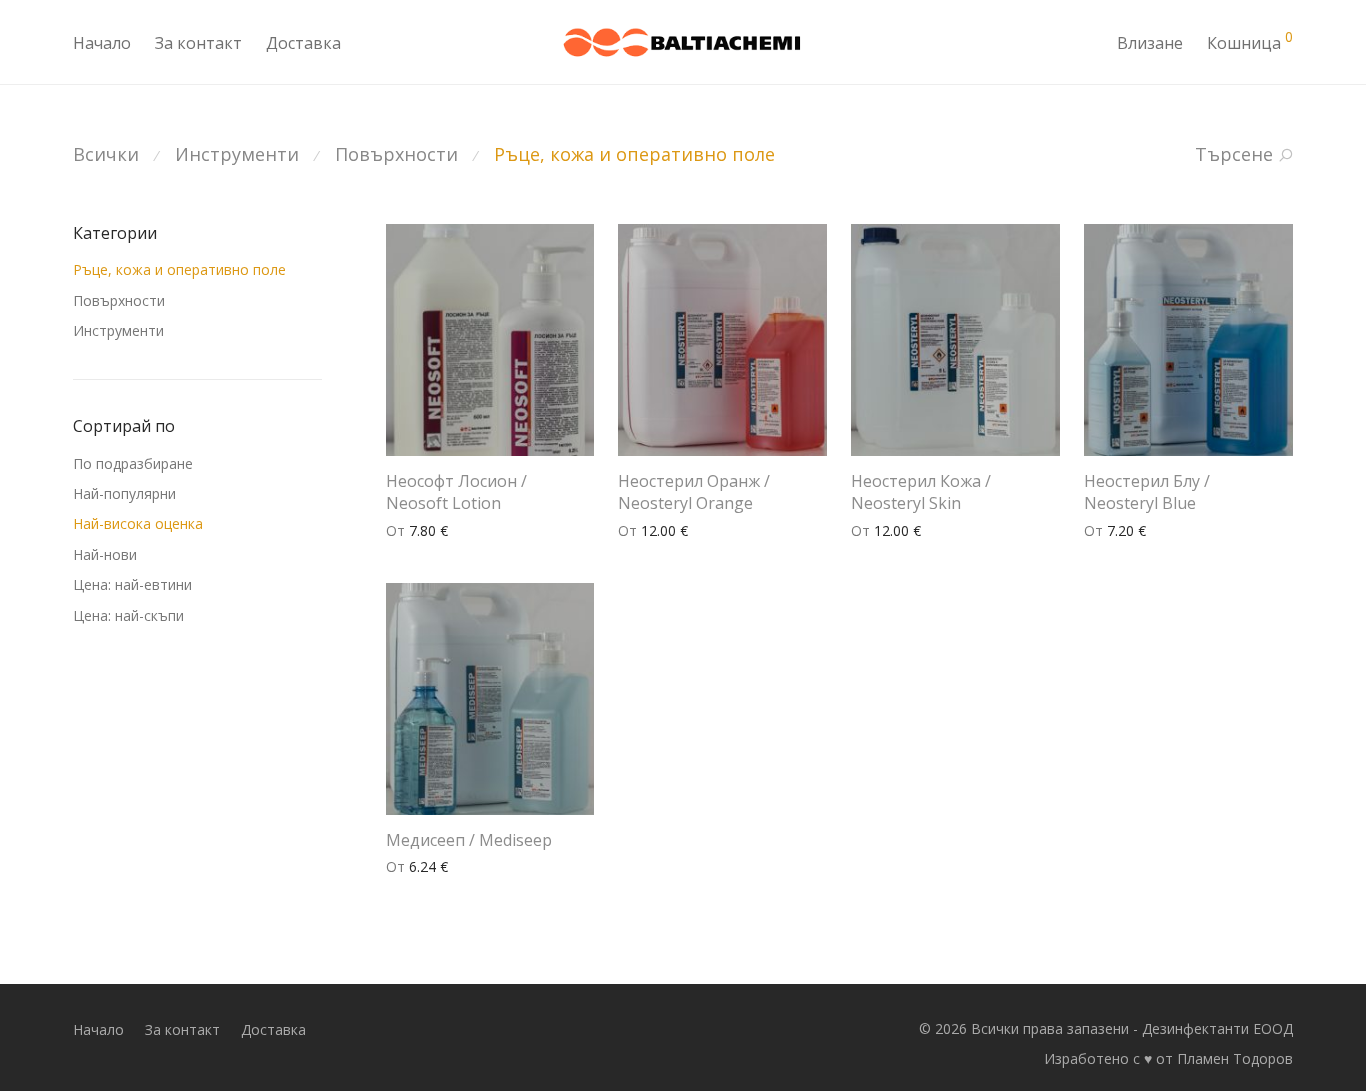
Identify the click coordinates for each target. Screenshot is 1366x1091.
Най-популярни (124, 493)
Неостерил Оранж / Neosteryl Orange (694, 492)
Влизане (1150, 43)
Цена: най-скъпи (128, 615)
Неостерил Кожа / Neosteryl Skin (921, 492)
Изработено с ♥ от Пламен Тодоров (1168, 1058)
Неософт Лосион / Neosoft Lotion (456, 492)
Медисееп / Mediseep (469, 840)
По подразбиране (133, 463)
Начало (102, 43)
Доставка (303, 43)
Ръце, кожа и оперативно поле (634, 154)
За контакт (198, 43)
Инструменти (237, 154)
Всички (106, 154)
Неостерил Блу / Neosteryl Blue (1147, 492)
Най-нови (105, 554)
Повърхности (396, 154)
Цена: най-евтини (132, 584)
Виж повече (417, 530)
